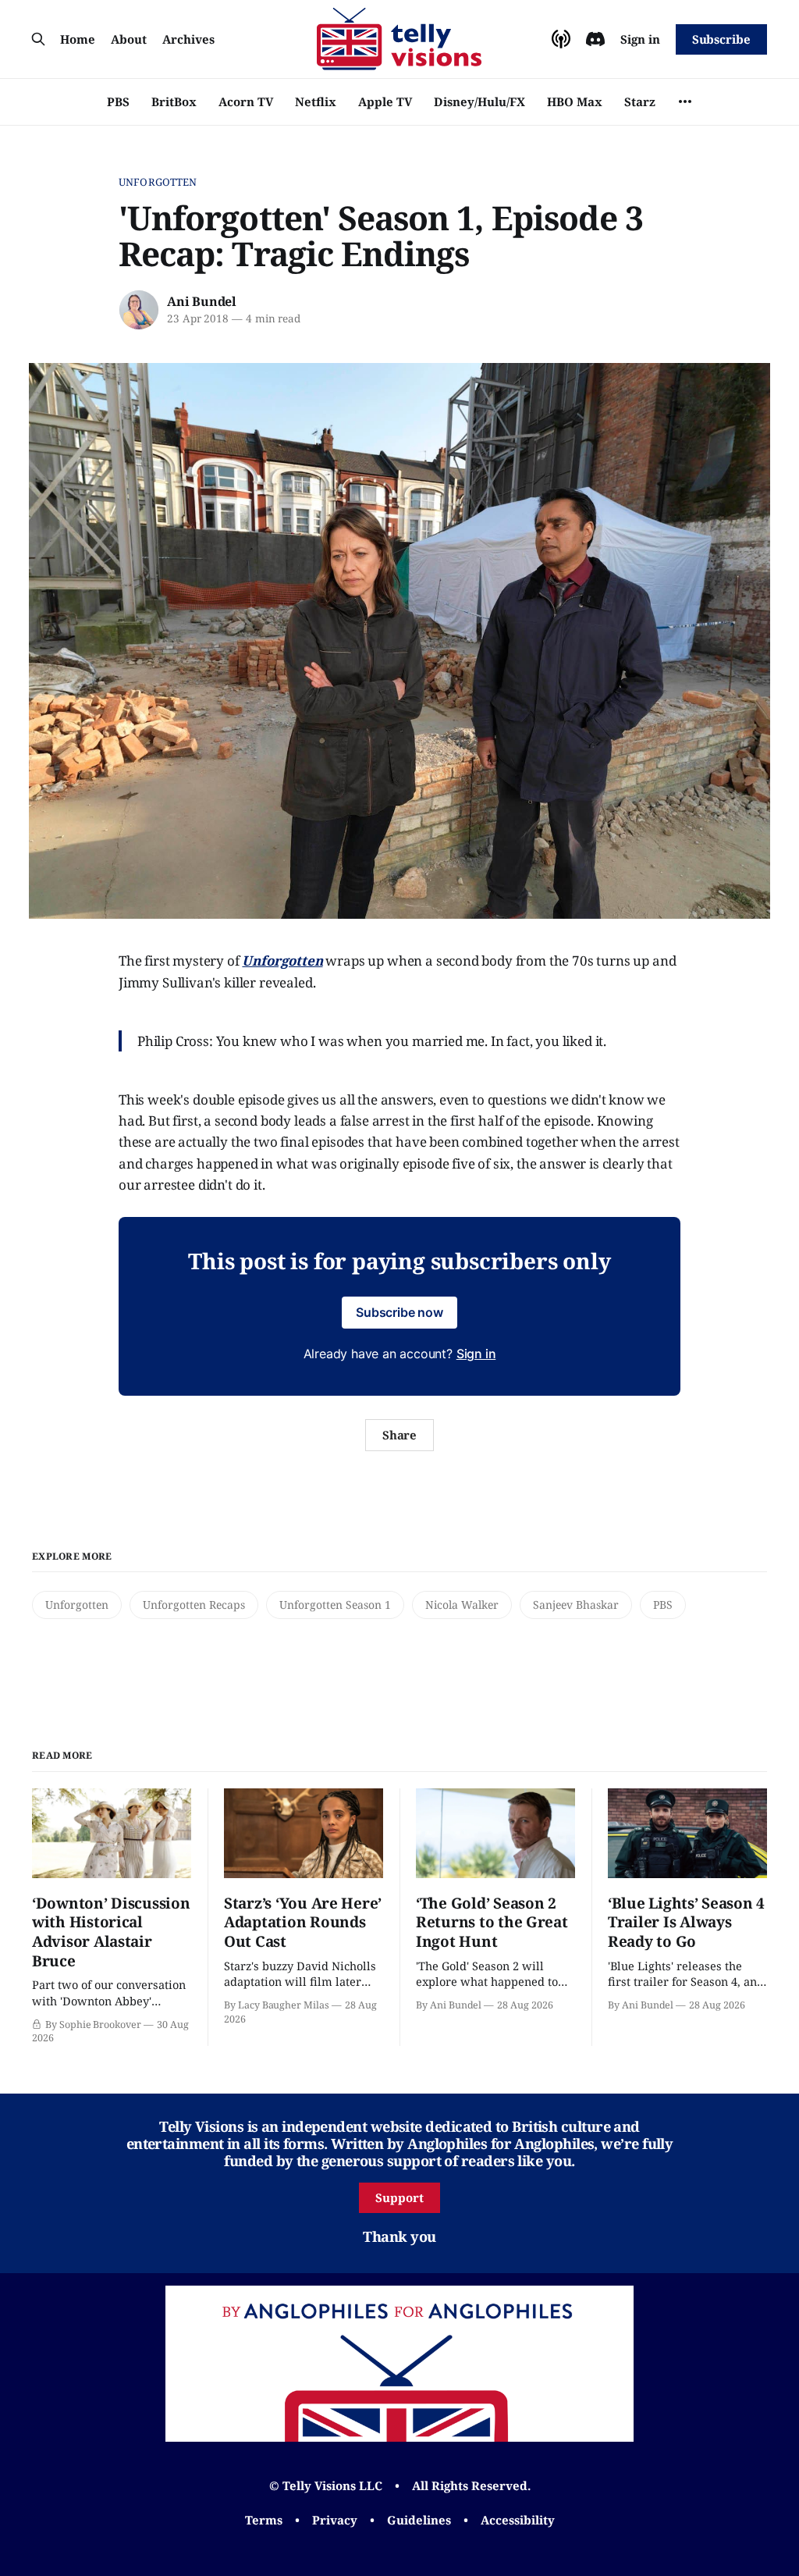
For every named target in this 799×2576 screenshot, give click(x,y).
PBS (118, 101)
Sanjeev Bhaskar (576, 1605)
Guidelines (419, 2520)
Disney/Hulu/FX (479, 101)
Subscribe (721, 39)
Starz (640, 101)
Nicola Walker (462, 1605)
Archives (188, 39)
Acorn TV (246, 101)
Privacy (335, 2520)
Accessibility (518, 2520)
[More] (685, 101)
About (129, 39)
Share (400, 1435)
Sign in (640, 39)
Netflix (316, 101)
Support (399, 2197)
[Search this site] (38, 39)
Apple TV (385, 101)
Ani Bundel (202, 301)
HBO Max (575, 101)
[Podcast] (561, 39)
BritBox (174, 101)
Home (78, 39)
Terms (264, 2520)
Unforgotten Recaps (194, 1605)
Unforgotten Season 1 (335, 1605)
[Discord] (595, 39)
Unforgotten (158, 182)
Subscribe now (399, 1312)
